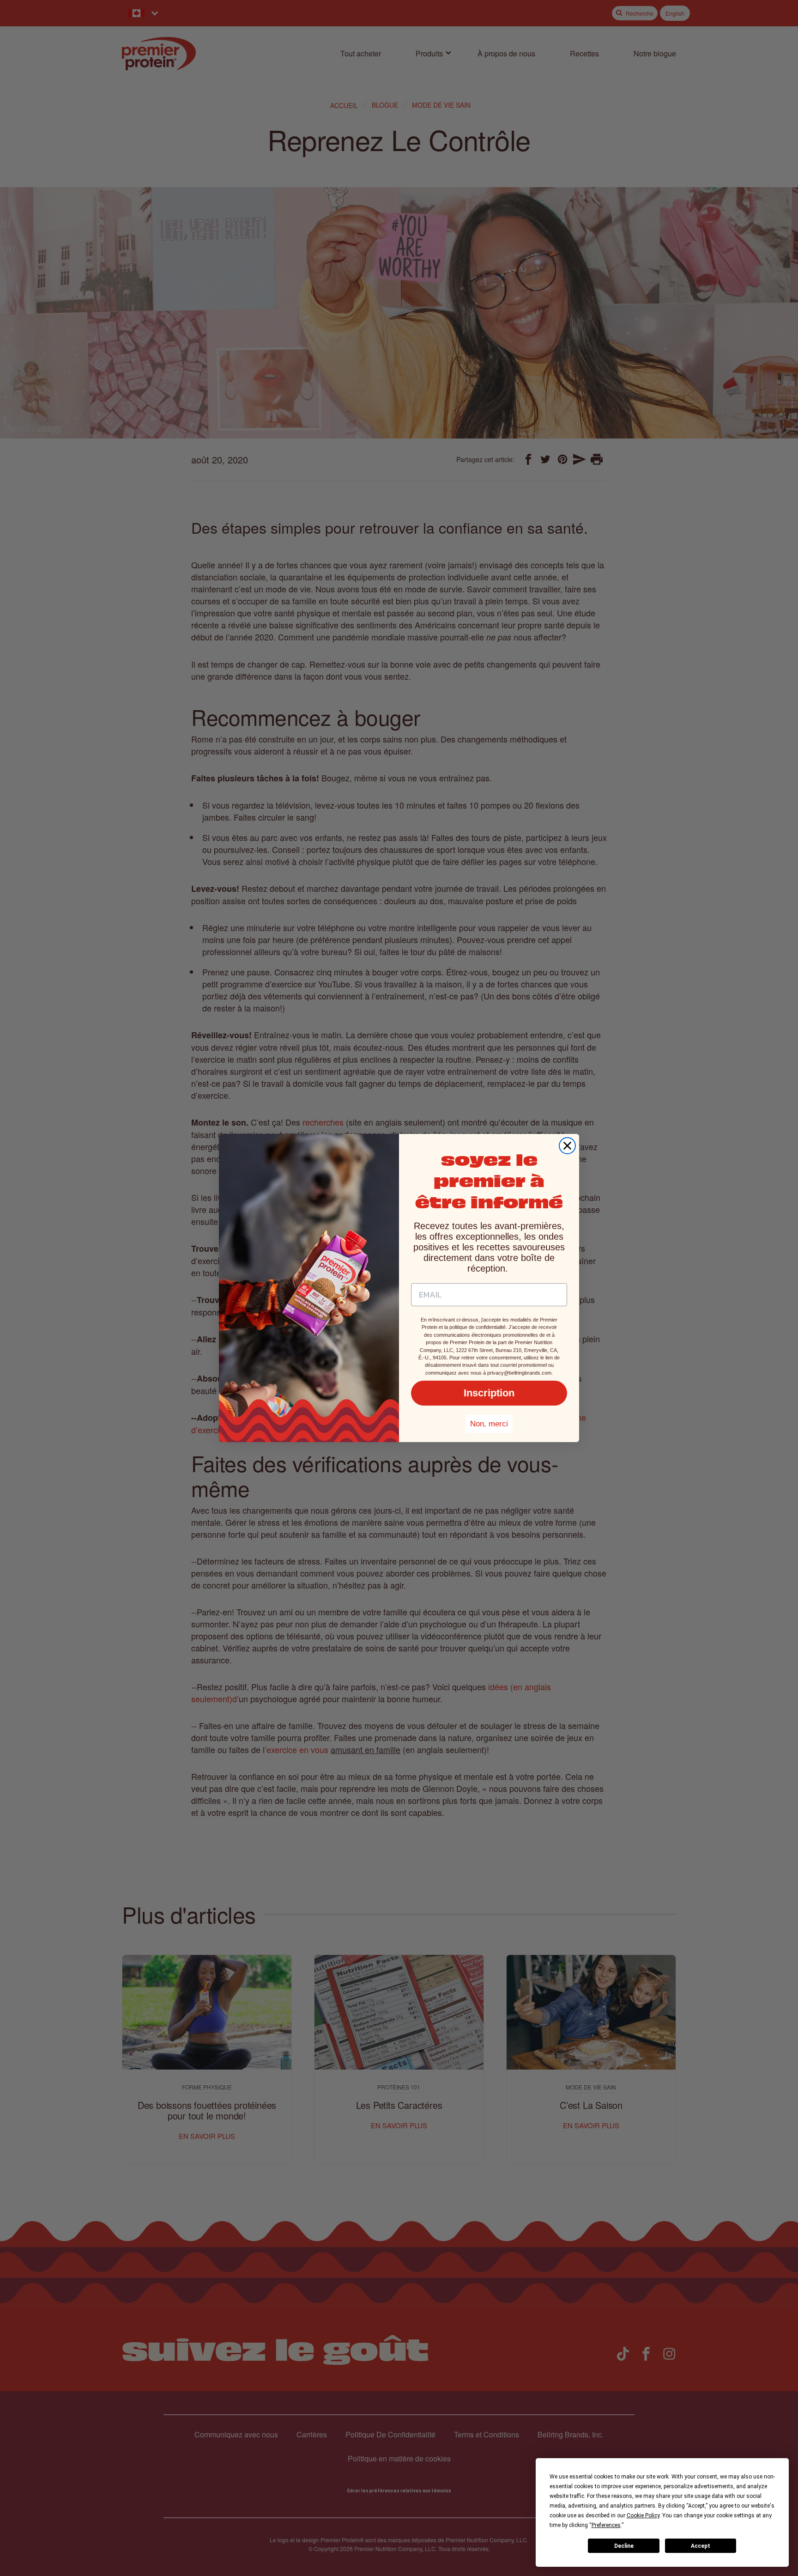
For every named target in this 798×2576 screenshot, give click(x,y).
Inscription (489, 1393)
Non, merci (489, 1424)
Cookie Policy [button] (643, 2515)
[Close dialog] (567, 1146)
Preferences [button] (606, 2525)
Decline (624, 2546)
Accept (701, 2546)
